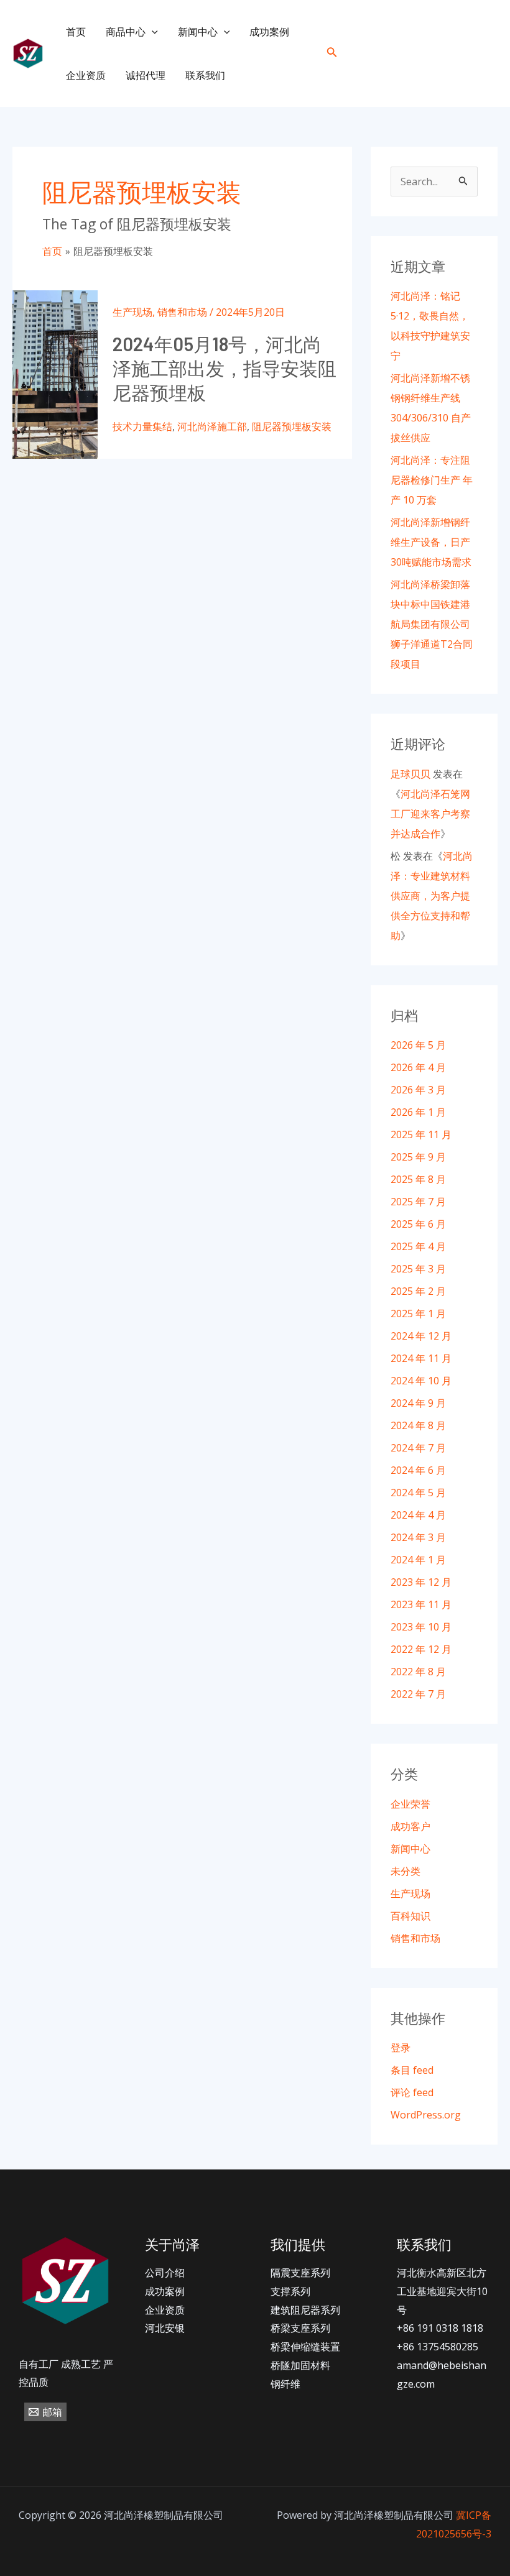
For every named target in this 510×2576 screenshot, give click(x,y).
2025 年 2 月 (418, 1291)
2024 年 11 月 (421, 1358)
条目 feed (412, 2070)
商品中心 (126, 32)
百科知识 (410, 1916)
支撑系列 (290, 2291)
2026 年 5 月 (418, 1045)
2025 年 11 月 (421, 1134)
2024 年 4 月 (418, 1515)
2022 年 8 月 (418, 1672)
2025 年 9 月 (418, 1157)
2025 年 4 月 (418, 1246)
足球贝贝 (410, 774)
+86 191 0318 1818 (440, 2328)
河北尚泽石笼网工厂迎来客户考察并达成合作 (430, 814)
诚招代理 (146, 75)
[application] (152, 32)
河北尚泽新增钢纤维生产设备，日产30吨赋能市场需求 (431, 542)
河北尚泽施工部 (212, 426)
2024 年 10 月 (421, 1381)
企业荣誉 (410, 1804)
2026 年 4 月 (418, 1067)
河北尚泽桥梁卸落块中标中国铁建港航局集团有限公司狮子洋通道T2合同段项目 (432, 624)
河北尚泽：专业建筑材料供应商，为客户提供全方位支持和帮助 (432, 896)
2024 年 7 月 (418, 1448)
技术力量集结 (142, 426)
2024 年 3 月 (418, 1537)
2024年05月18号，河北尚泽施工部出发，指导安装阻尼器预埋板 (225, 368)
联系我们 (205, 75)
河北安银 (165, 2328)
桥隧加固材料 (300, 2365)
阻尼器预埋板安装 (292, 426)
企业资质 (86, 75)
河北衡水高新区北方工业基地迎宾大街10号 (442, 2291)
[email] (487, 54)
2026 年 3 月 (418, 1090)
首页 (76, 32)
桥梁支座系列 (300, 2328)
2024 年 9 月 (418, 1403)
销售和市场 (182, 312)
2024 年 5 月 (418, 1493)
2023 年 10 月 (421, 1627)
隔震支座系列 (300, 2273)
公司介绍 (165, 2273)
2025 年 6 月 (418, 1224)
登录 (401, 2048)
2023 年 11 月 (421, 1604)
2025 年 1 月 (418, 1313)
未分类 (406, 1871)
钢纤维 (285, 2384)
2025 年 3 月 (418, 1269)
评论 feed (412, 2092)
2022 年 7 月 (418, 1694)
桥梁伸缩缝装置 (305, 2347)
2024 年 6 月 (418, 1470)
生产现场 (132, 312)
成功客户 (410, 1826)
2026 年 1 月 (418, 1112)
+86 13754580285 (438, 2347)
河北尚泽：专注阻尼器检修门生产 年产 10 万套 (432, 480)
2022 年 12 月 (421, 1649)
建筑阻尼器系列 (305, 2310)
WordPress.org (426, 2115)
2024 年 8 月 (418, 1425)
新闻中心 (198, 32)
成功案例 (269, 32)
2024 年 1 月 (418, 1560)
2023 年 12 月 (421, 1582)
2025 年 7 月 (418, 1202)
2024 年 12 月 (421, 1336)
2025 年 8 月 (418, 1179)
